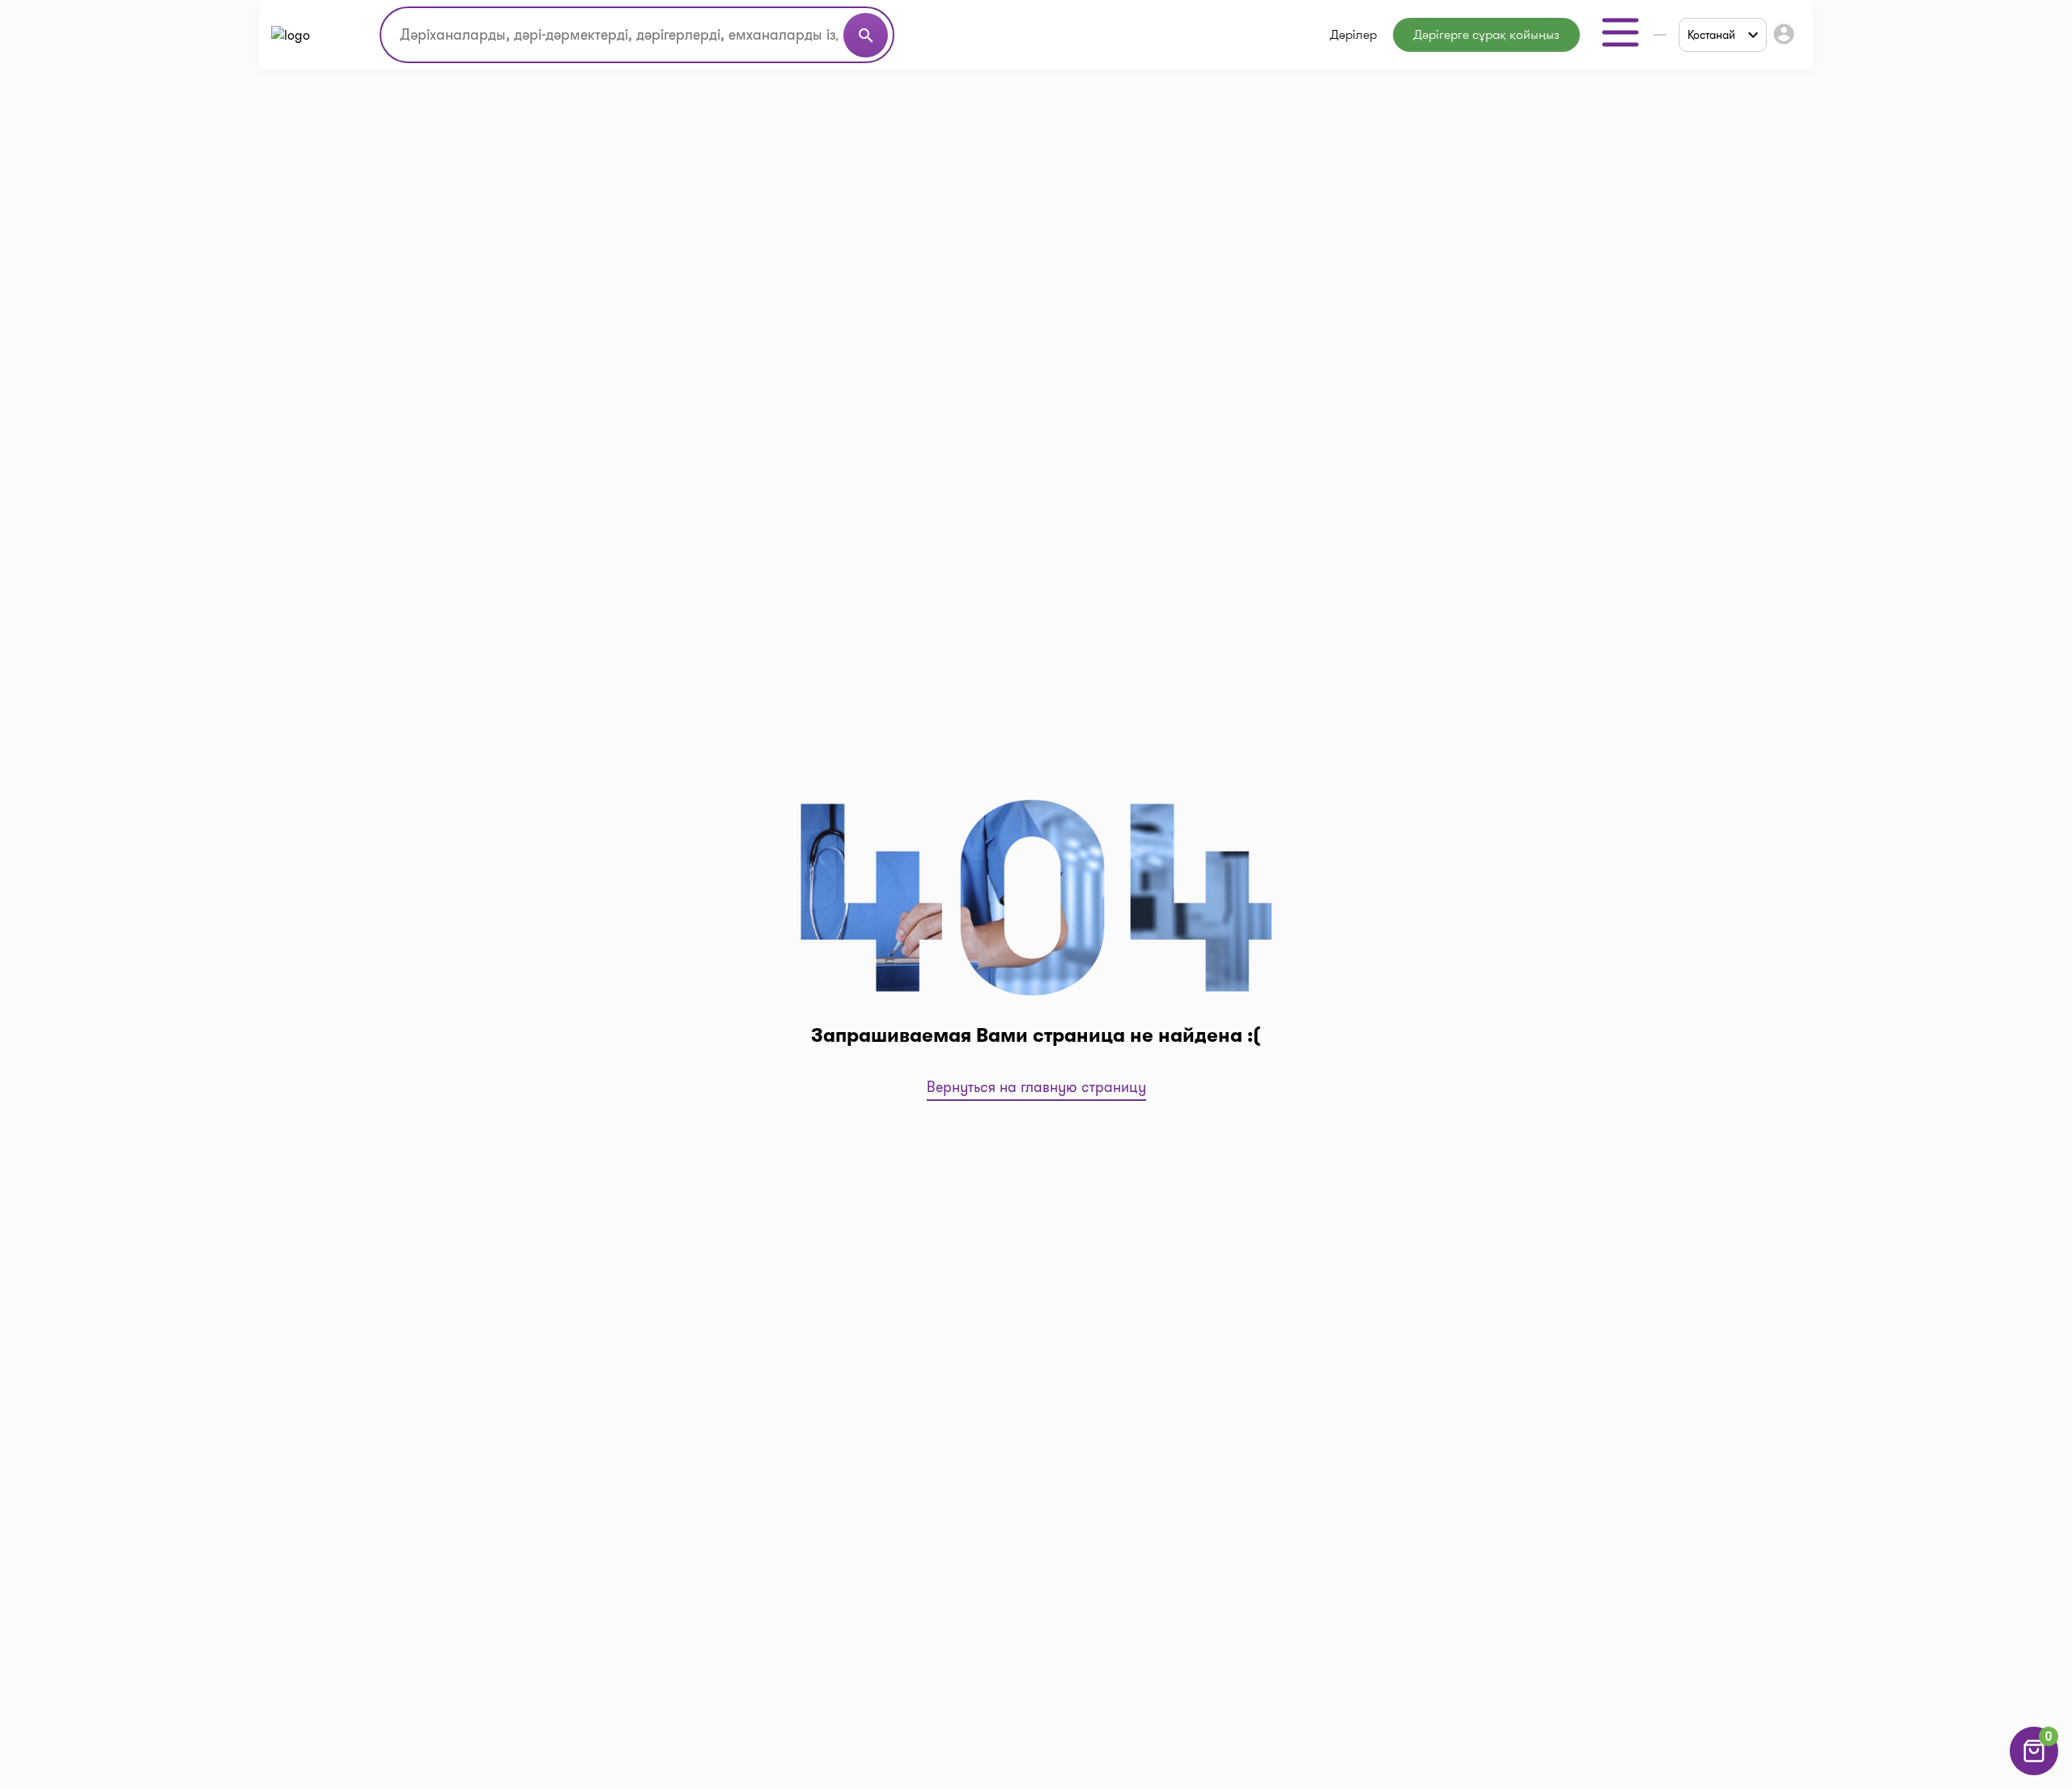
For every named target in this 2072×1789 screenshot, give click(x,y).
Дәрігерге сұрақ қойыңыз (1486, 34)
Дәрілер (1353, 34)
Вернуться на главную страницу (1036, 1087)
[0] (2034, 1771)
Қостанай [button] (1711, 35)
